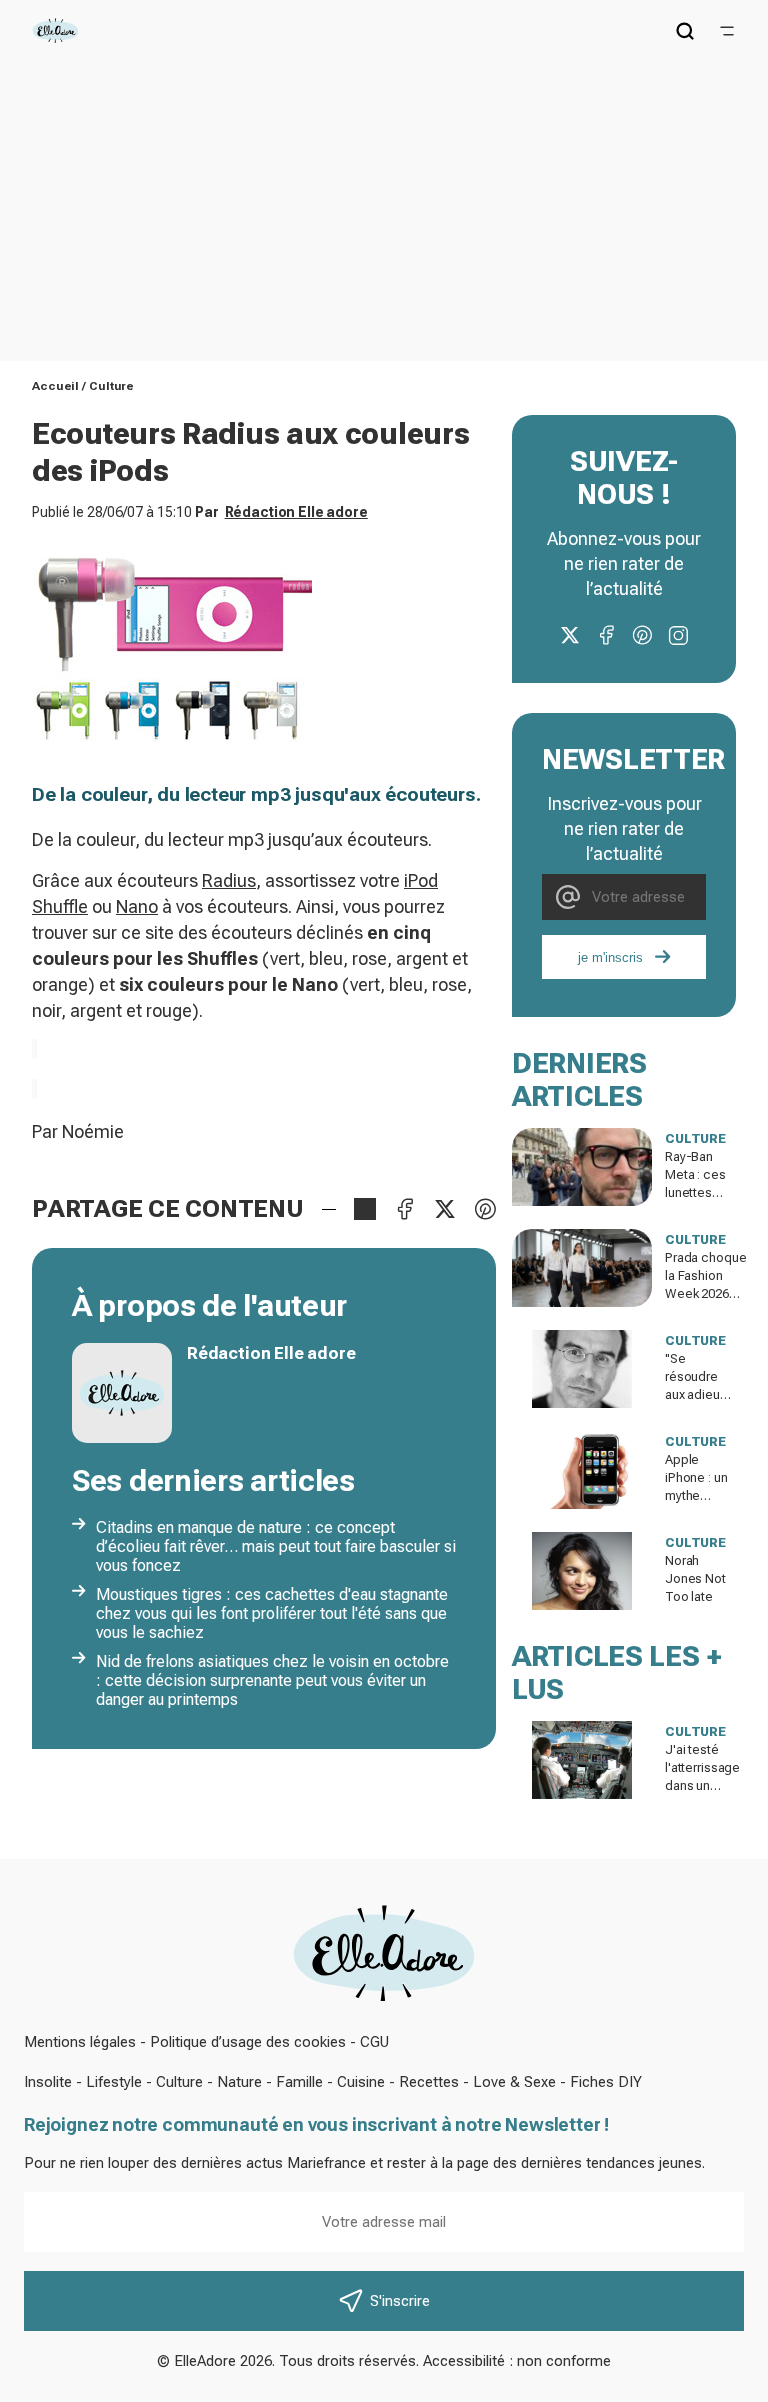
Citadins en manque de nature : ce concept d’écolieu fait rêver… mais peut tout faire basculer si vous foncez (276, 1546)
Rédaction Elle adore (296, 512)
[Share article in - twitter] (445, 1209)
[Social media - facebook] (606, 635)
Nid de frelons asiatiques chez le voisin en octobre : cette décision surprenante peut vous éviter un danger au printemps (272, 1680)
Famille (299, 2082)
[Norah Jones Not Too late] (582, 1571)
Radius (229, 880)
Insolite (48, 2082)
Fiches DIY (606, 2082)
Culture (111, 386)
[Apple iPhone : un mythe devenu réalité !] (582, 1470)
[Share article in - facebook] (405, 1209)
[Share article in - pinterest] (485, 1209)
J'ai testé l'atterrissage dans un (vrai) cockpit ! (702, 1785)
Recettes (429, 2082)
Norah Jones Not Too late (695, 1578)
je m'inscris (610, 957)
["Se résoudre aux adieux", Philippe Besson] (582, 1369)
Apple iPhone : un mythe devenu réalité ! (696, 1495)
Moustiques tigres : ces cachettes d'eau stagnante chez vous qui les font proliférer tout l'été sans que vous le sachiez (272, 1613)
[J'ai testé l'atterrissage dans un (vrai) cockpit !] (582, 1760)
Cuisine (361, 2082)
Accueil (55, 386)
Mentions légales (80, 2042)
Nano (137, 906)
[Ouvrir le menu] (727, 31)
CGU (374, 2042)
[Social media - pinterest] (642, 635)
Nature (239, 2082)
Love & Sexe (514, 2082)
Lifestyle (114, 2082)
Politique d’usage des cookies (248, 2042)
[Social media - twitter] (570, 635)
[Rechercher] (685, 31)
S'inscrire (400, 2301)
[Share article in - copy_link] (365, 1209)
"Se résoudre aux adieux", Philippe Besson (699, 1394)
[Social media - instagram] (678, 635)
